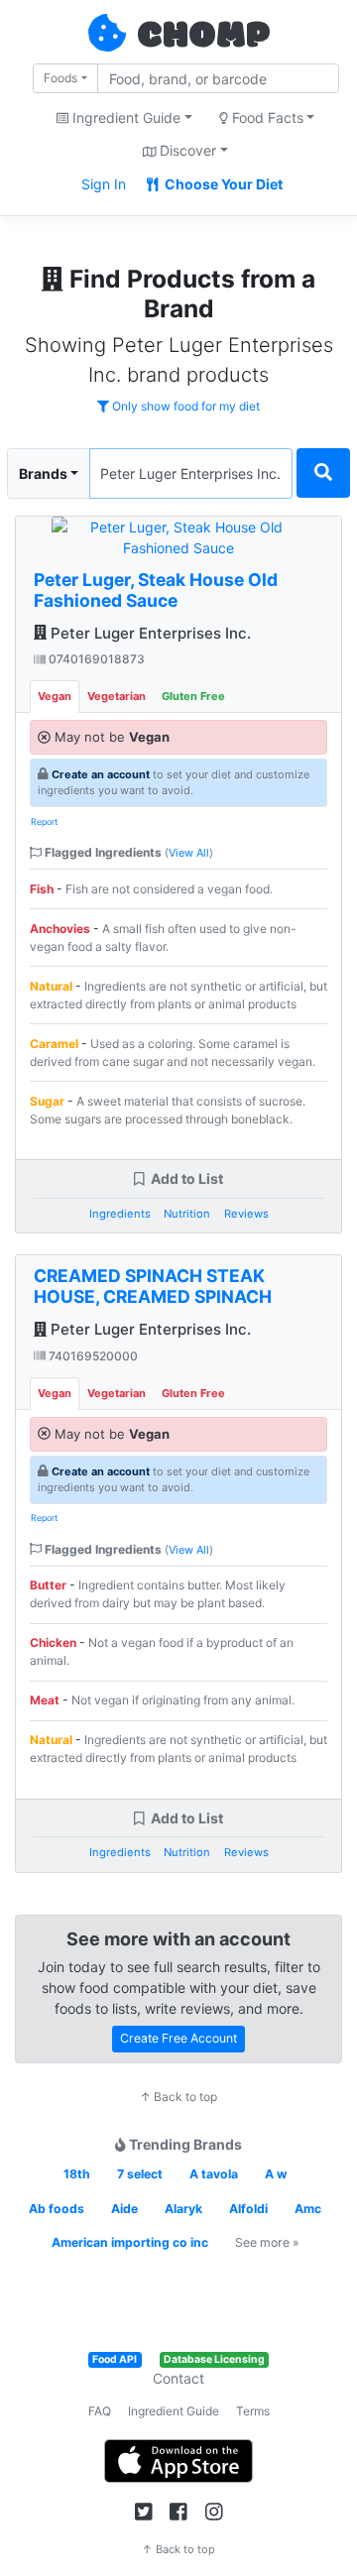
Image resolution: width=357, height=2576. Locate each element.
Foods (60, 78)
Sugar (47, 1101)
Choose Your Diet (222, 184)
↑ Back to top (178, 2097)
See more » (267, 2242)
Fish (42, 889)
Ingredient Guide (174, 2411)
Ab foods (57, 2209)
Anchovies (60, 929)
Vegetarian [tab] (117, 696)
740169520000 (92, 1356)
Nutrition (187, 1214)
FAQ (100, 2411)
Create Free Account (178, 2038)
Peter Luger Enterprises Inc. (149, 633)
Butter (48, 1585)
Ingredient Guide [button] (124, 117)
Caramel (54, 1044)
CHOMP (203, 37)
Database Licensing (214, 2359)
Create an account (101, 774)
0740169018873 (95, 659)
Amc (308, 2209)
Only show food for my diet (184, 406)
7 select (140, 2174)
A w (276, 2174)
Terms (253, 2411)
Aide (124, 2209)
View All (189, 853)
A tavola (214, 2174)
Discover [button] (186, 150)
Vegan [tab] (55, 696)
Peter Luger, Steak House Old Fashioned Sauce (156, 590)
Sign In (104, 184)
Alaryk (183, 2209)
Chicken (53, 1642)
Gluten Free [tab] (193, 696)
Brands (43, 473)
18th (77, 2174)
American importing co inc (130, 2242)
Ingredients (120, 1214)
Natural (51, 986)
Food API (115, 2359)
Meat (45, 1700)
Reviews (246, 1214)
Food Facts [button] (266, 117)
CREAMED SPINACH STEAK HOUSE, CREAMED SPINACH (153, 1286)
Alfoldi (248, 2209)
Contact (178, 2378)
